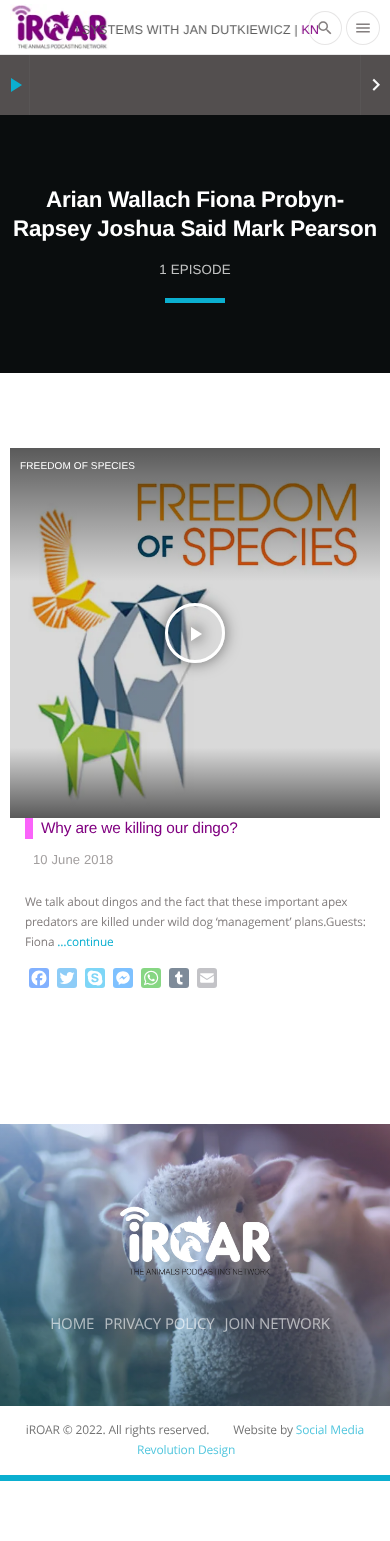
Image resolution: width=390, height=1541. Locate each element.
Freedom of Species (77, 466)
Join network (277, 1324)
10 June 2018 (73, 859)
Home (72, 1324)
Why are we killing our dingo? (139, 828)
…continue (85, 942)
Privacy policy (159, 1324)
